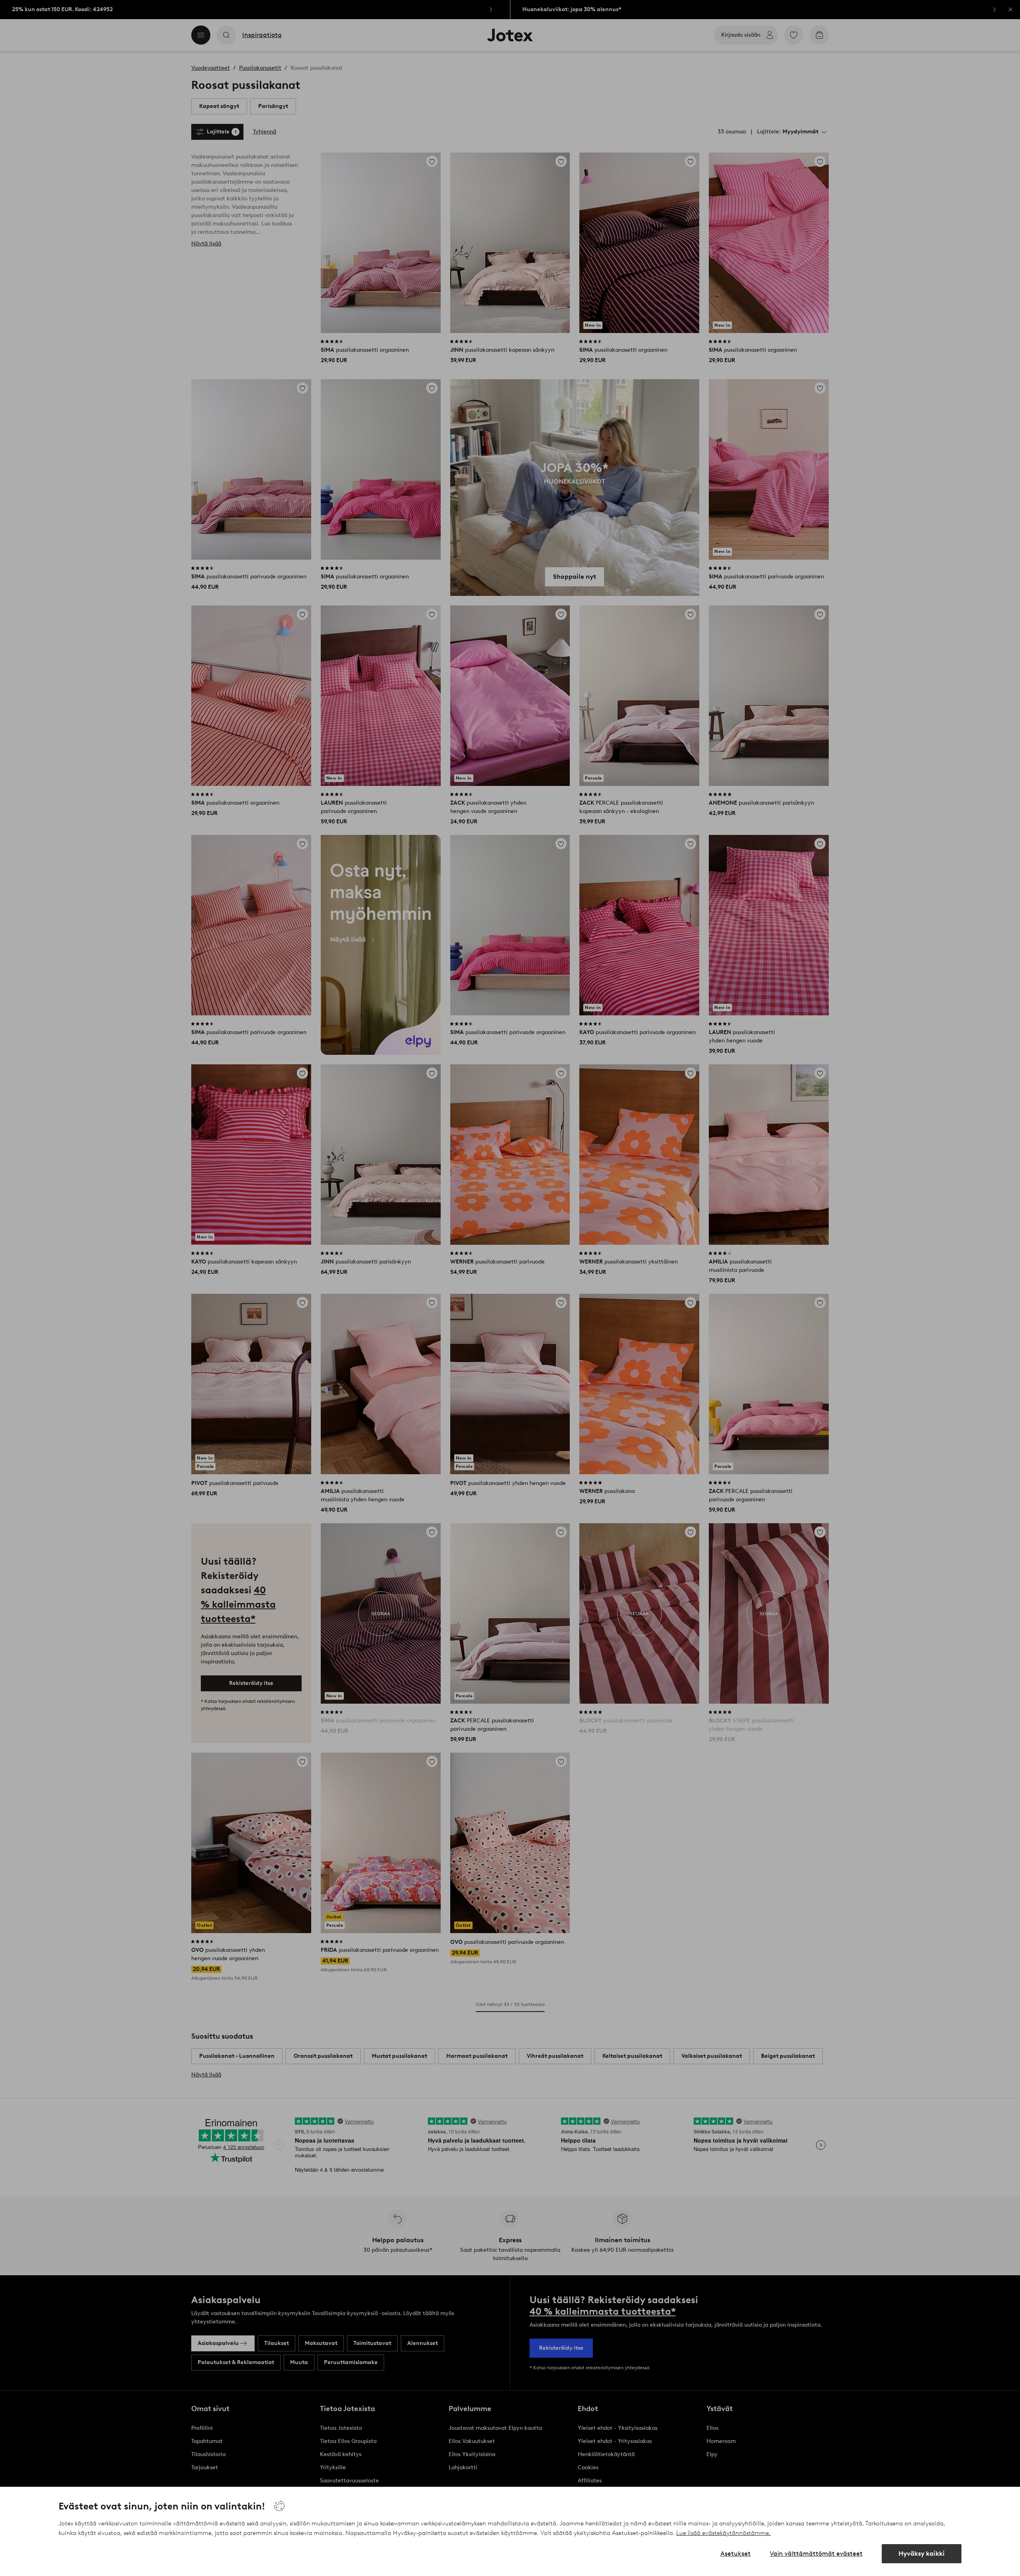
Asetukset (736, 2553)
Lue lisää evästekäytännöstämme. (723, 2533)
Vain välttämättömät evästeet (816, 2553)
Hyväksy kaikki (922, 2553)
